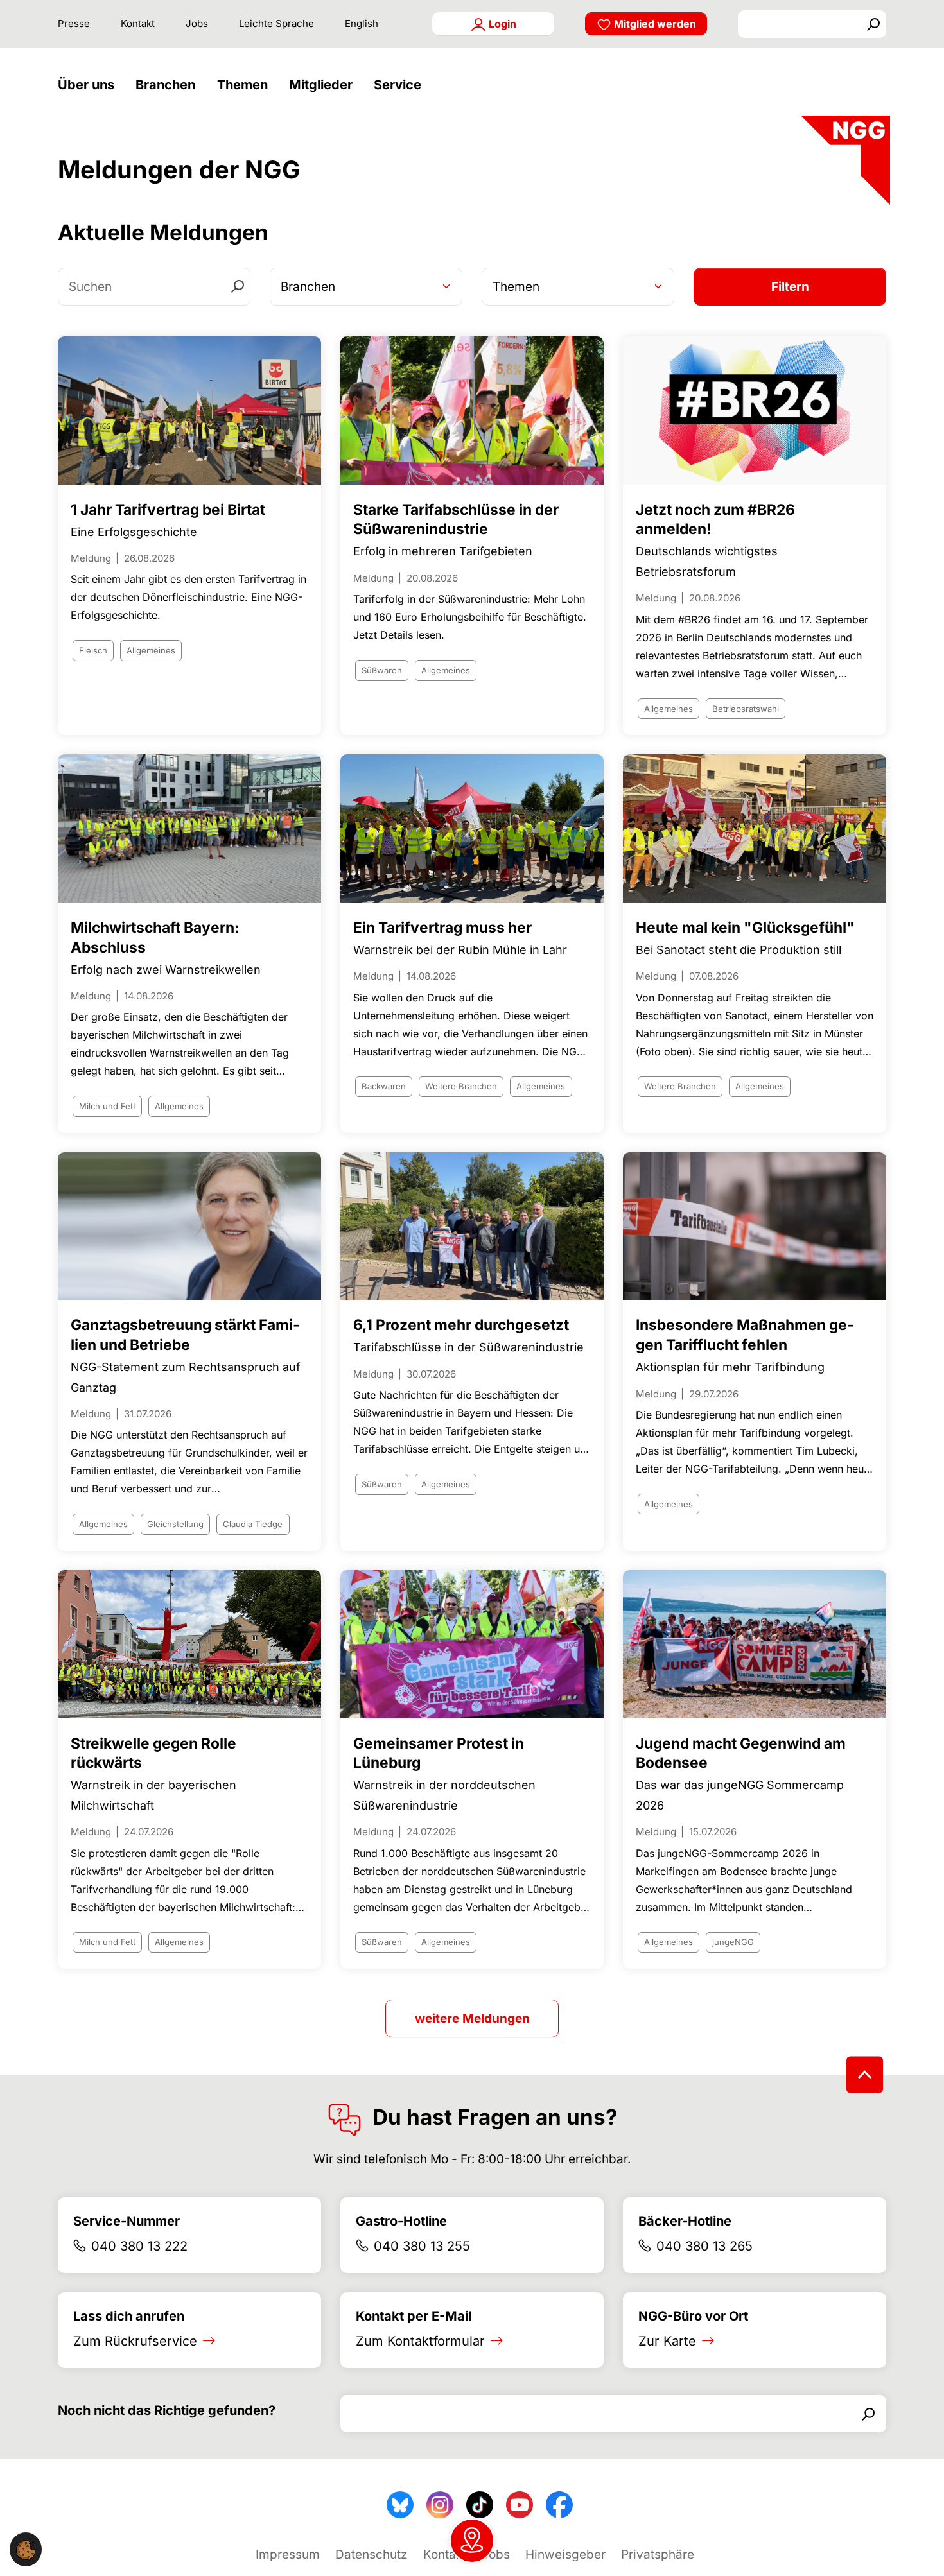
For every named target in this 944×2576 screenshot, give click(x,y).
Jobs (197, 23)
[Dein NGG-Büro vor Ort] (472, 2541)
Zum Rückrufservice (135, 2341)
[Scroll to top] (865, 2075)
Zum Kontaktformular (420, 2341)
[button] (89, 85)
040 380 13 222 (139, 2246)
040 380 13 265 (704, 2246)
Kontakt (138, 23)
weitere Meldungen (472, 2018)
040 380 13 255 (422, 2246)
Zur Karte (667, 2341)
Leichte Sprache (276, 23)
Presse (74, 23)
